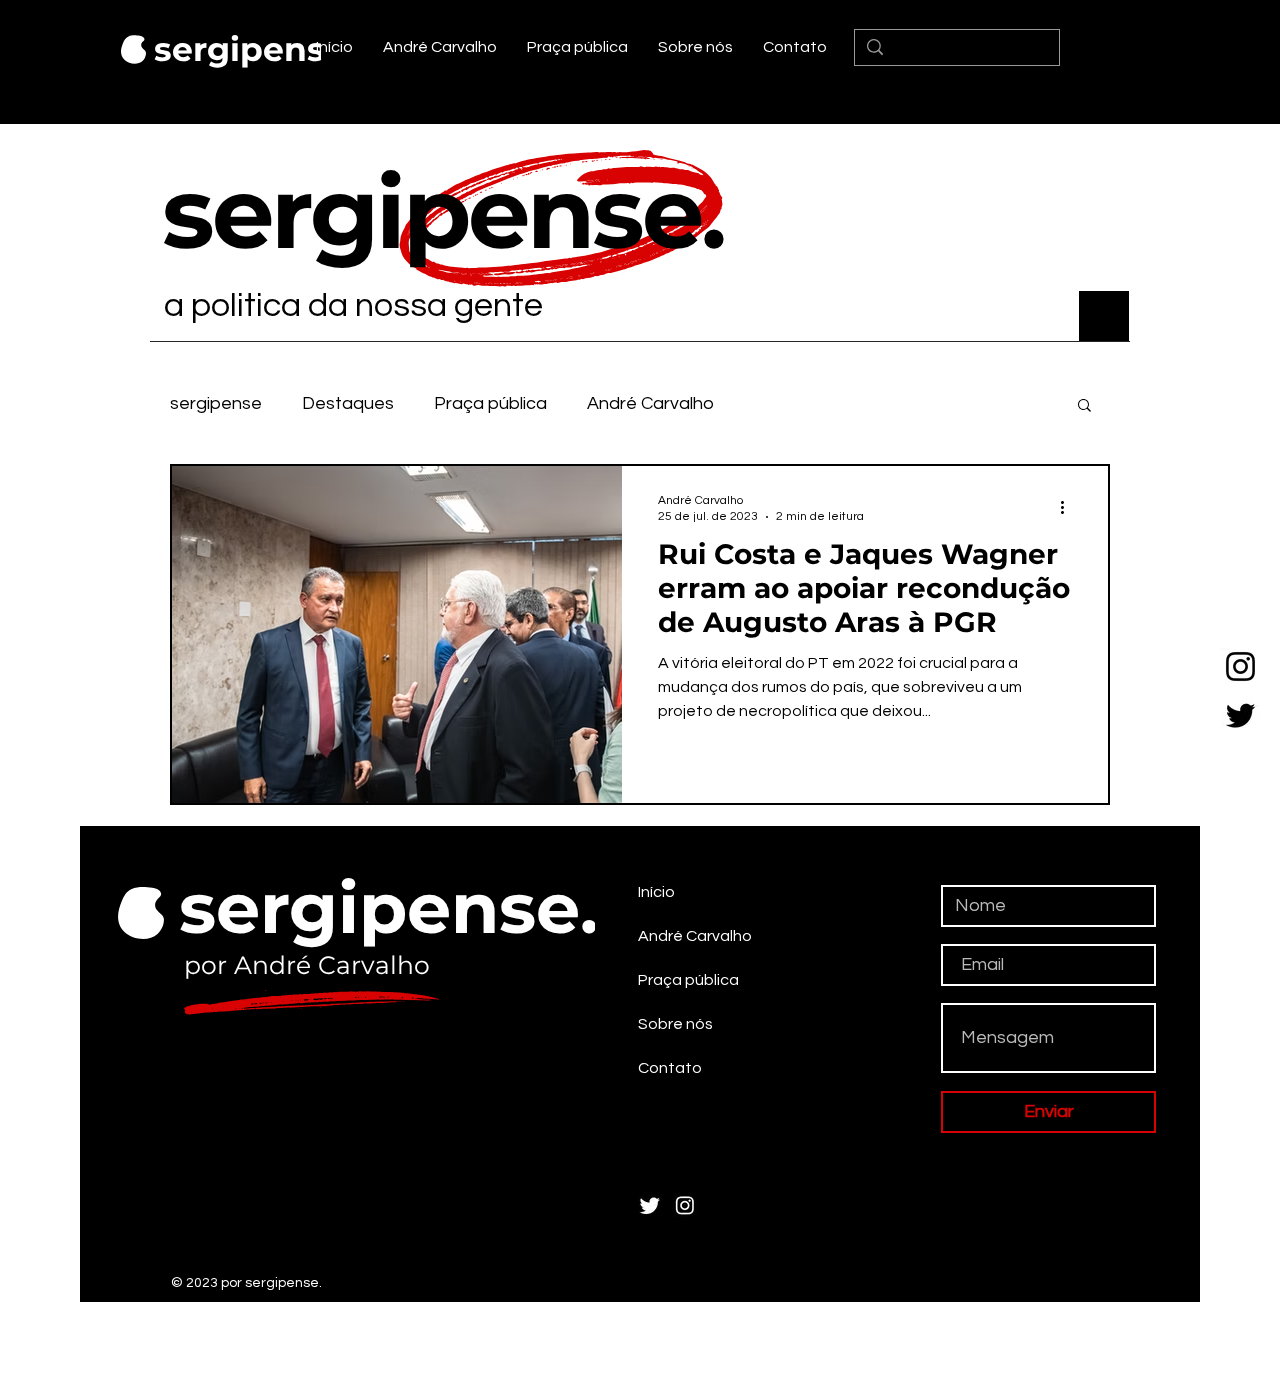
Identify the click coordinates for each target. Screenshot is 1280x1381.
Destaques (348, 403)
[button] (1084, 406)
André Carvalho (650, 403)
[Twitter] (1240, 715)
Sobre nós (675, 1024)
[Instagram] (1240, 666)
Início (656, 892)
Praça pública (490, 403)
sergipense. (254, 49)
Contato (670, 1068)
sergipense (216, 403)
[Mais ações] (1069, 507)
